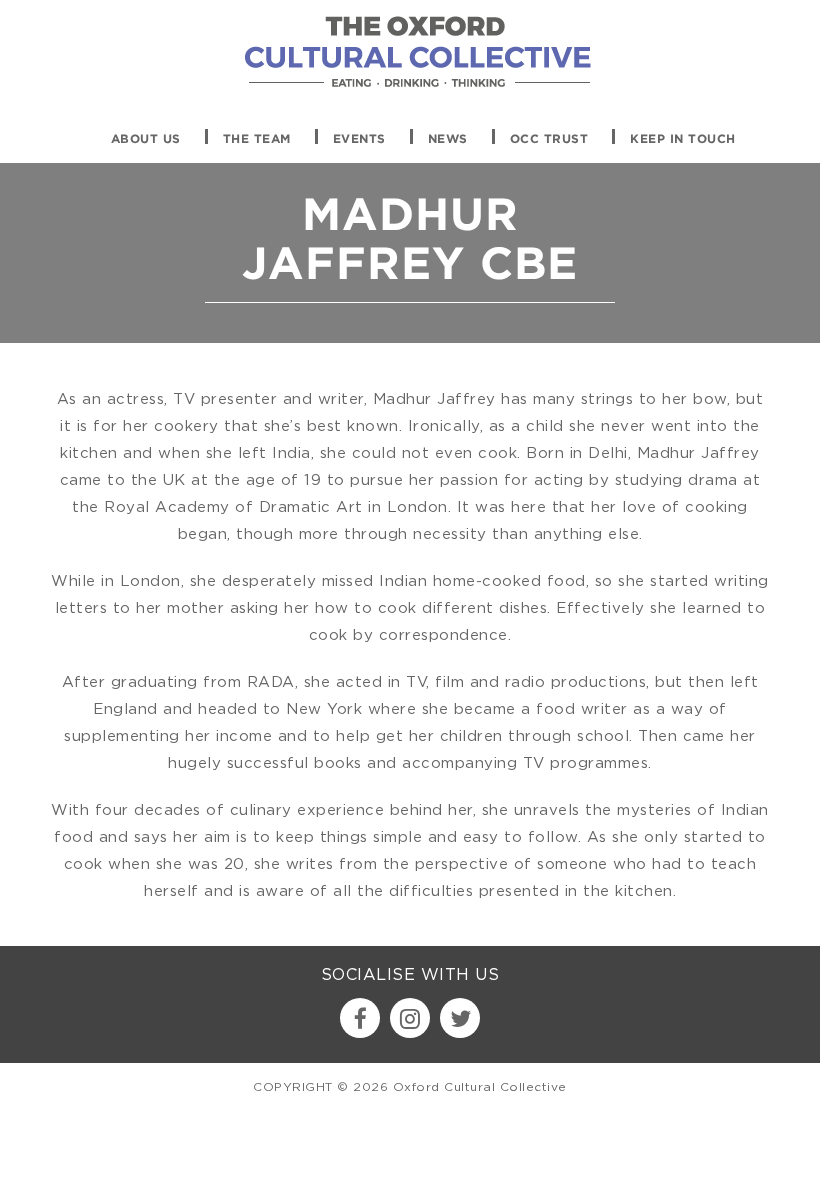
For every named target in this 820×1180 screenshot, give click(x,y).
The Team (257, 139)
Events (359, 139)
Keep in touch (683, 139)
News (448, 139)
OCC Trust (549, 139)
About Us (146, 139)
